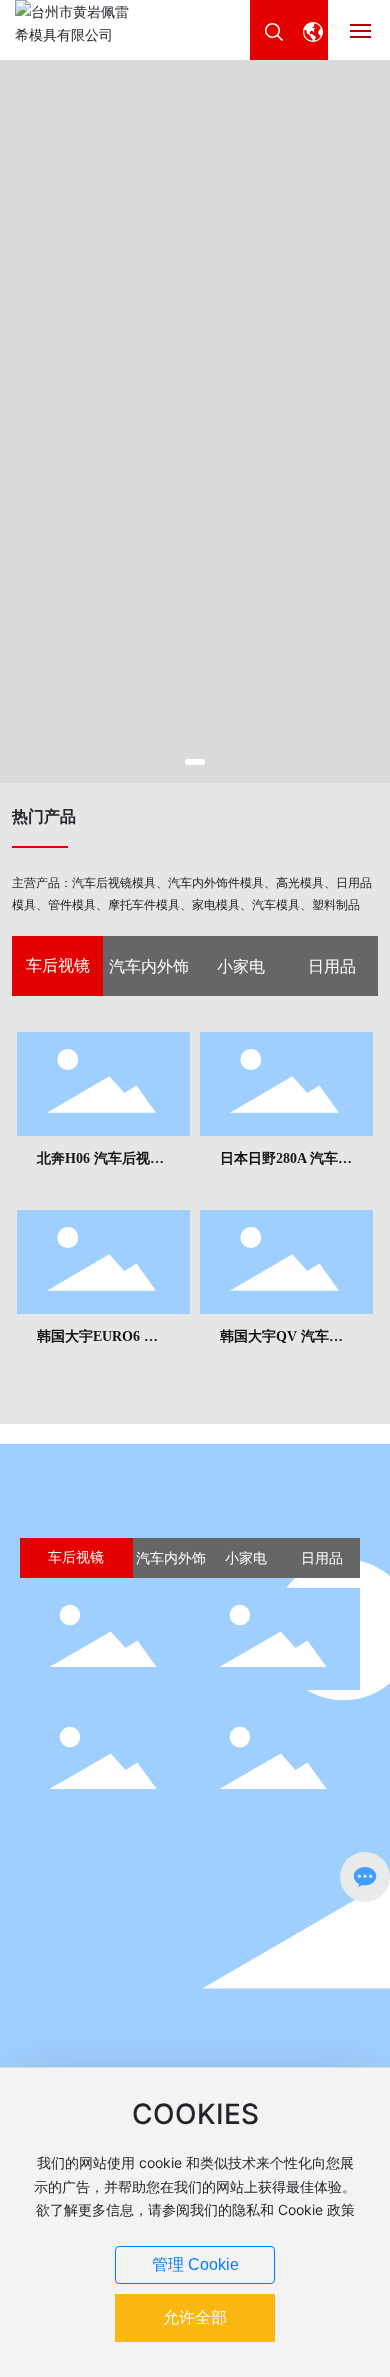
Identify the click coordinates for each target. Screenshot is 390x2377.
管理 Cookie (195, 2264)
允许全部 (195, 2317)
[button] (195, 762)
